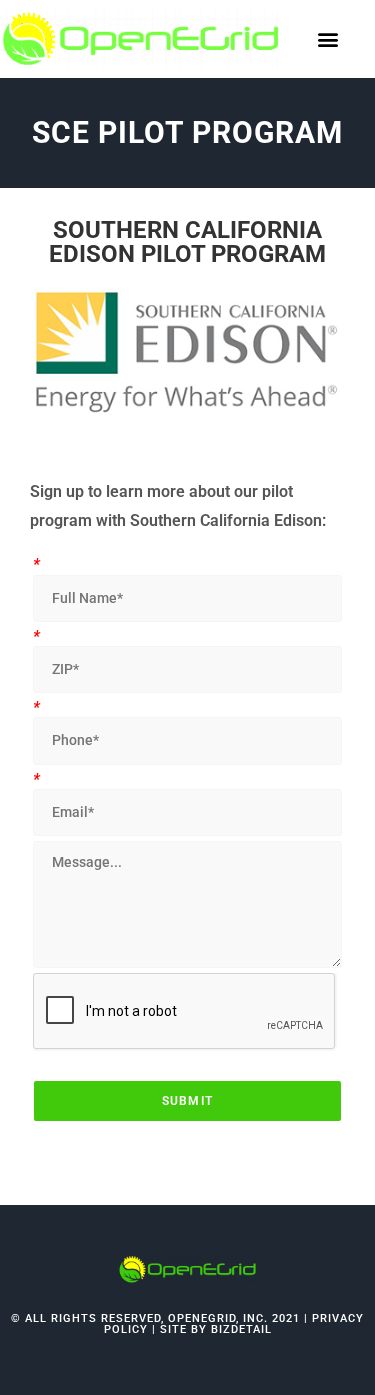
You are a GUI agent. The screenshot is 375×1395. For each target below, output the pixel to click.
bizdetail (241, 1329)
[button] (328, 38)
